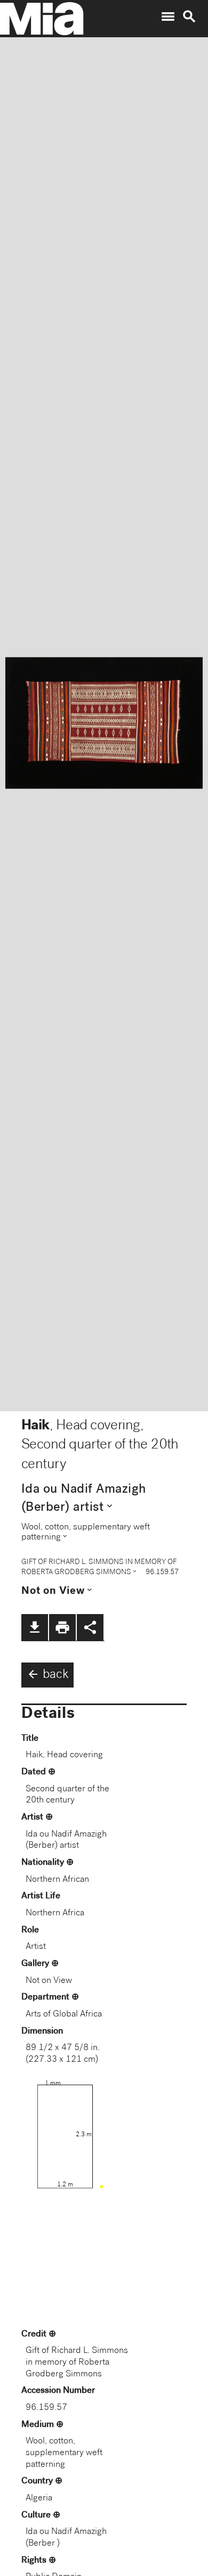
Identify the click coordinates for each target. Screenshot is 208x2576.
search (189, 17)
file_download (35, 1627)
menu (168, 17)
